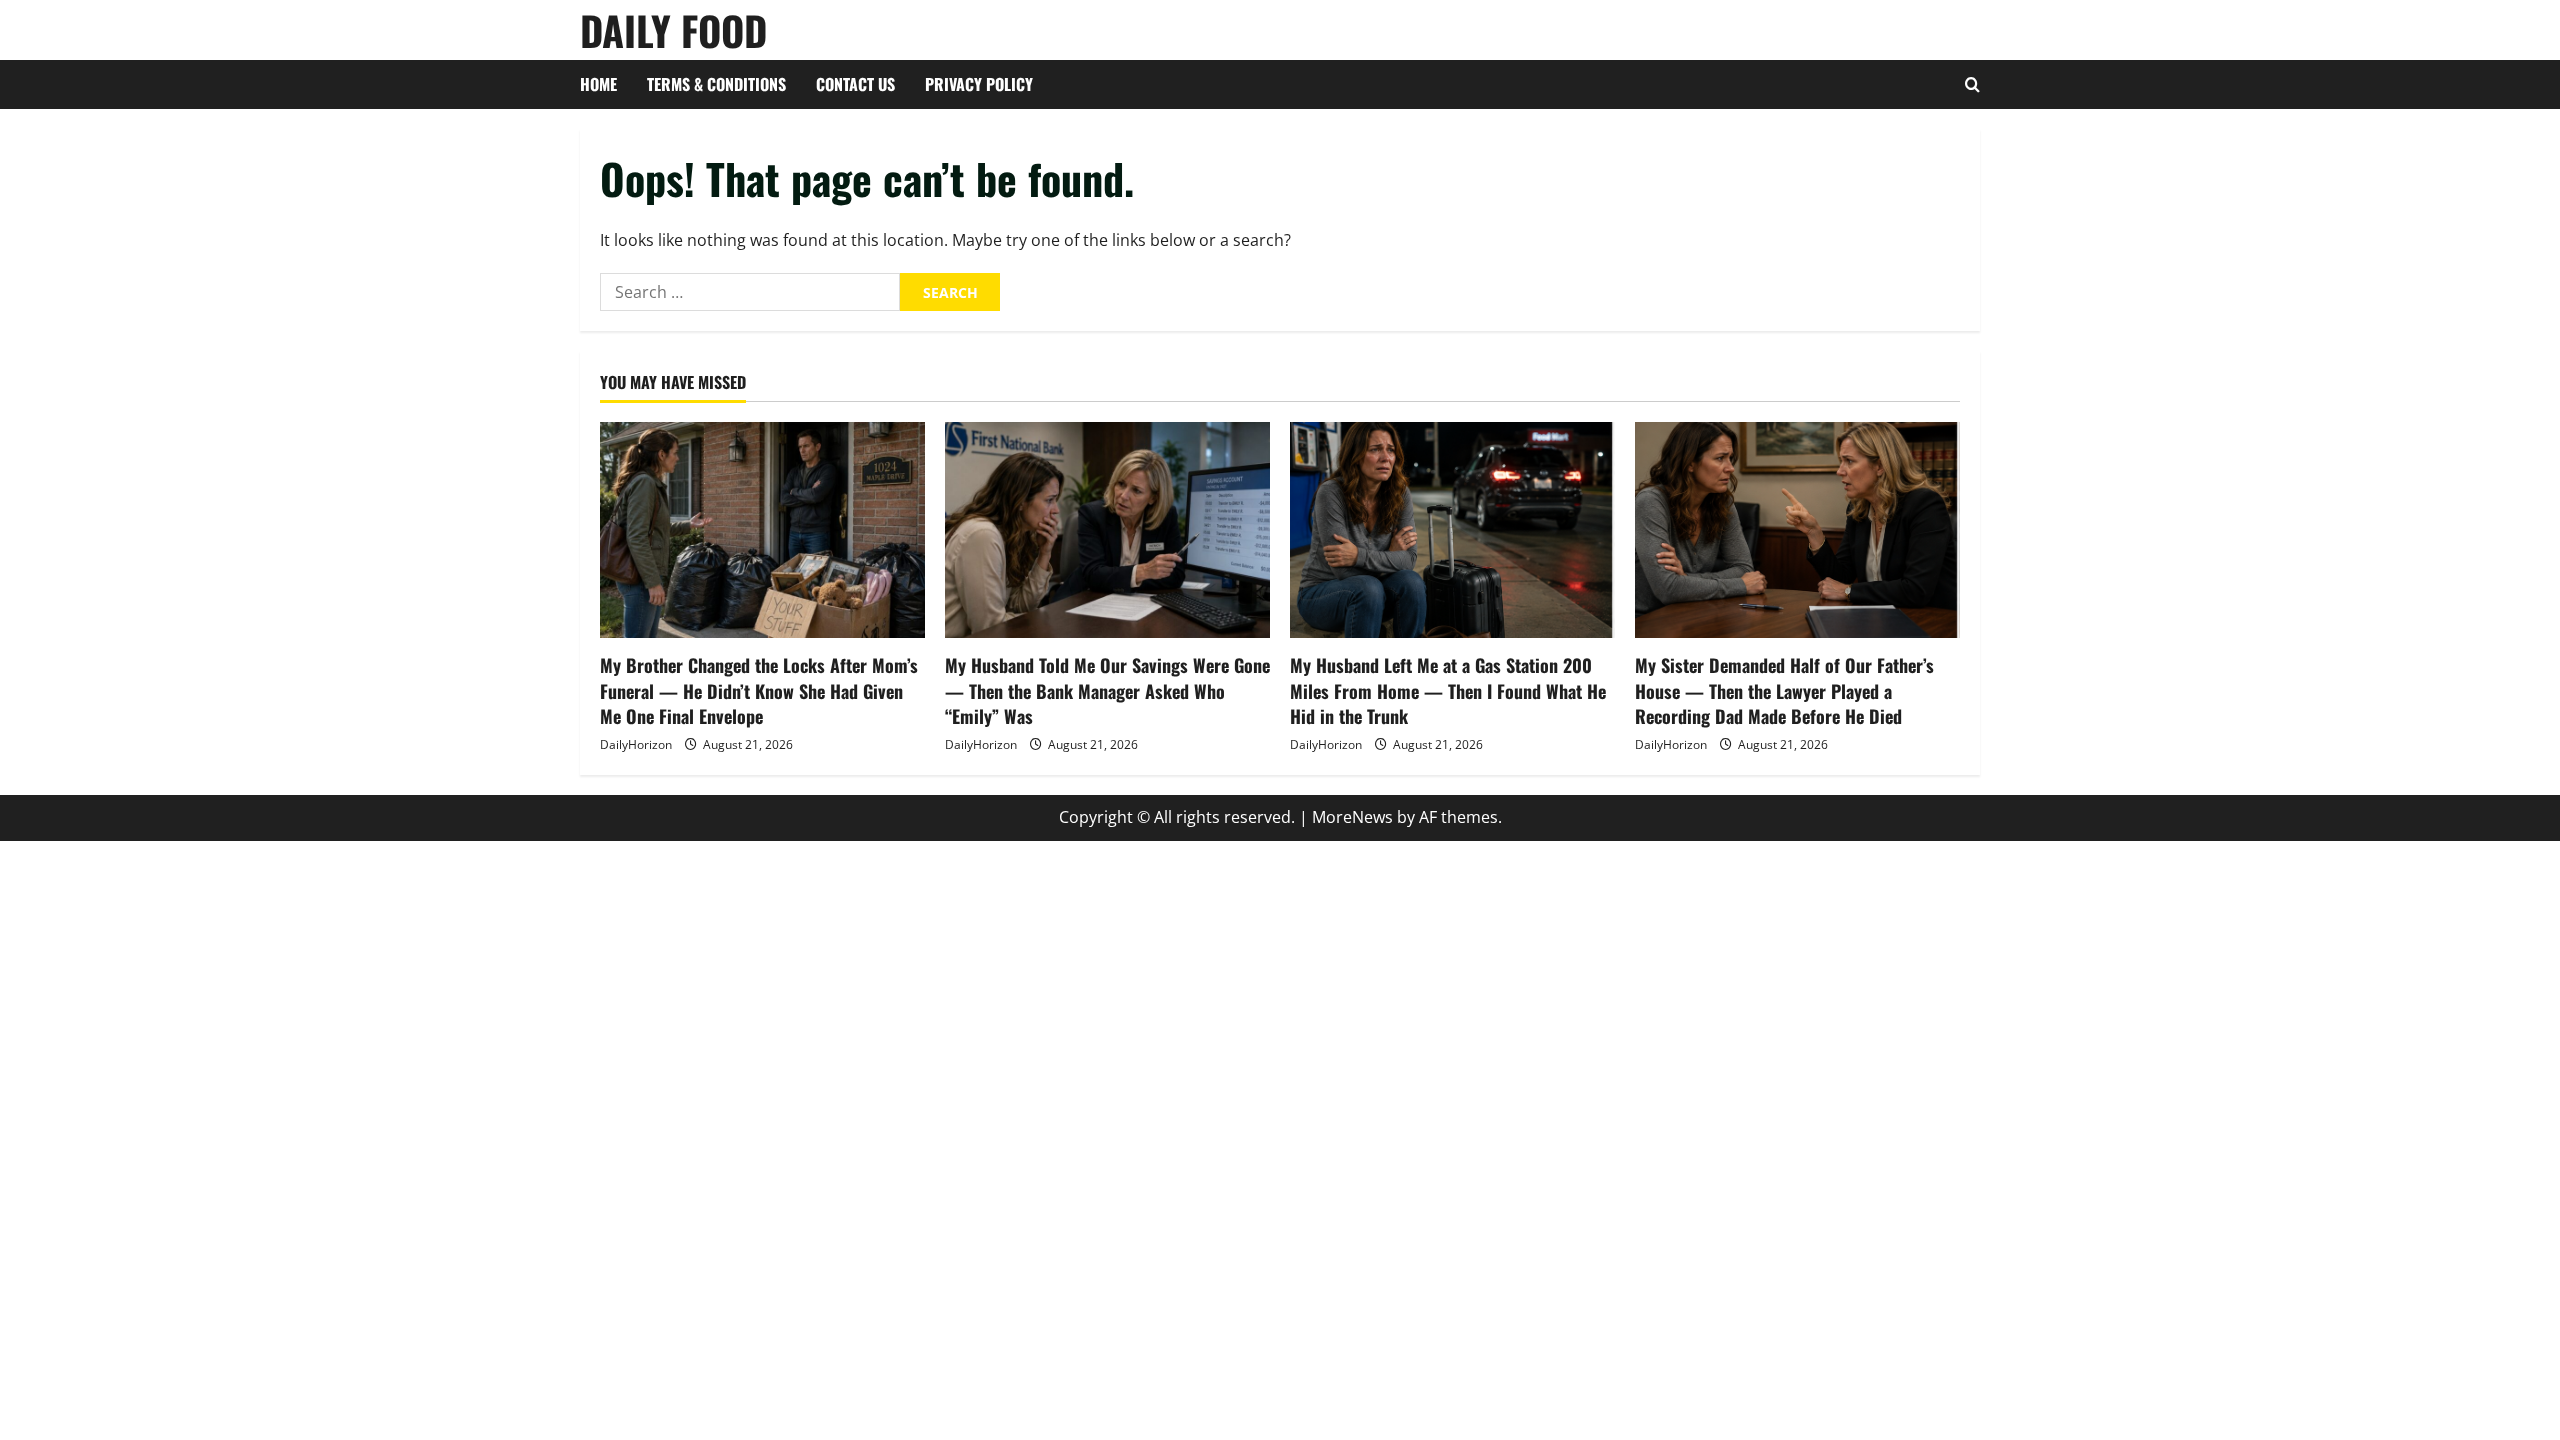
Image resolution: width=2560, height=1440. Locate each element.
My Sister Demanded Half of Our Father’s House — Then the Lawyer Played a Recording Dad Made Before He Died (1784, 690)
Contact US (855, 84)
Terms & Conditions (716, 84)
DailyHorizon (636, 744)
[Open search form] (1972, 84)
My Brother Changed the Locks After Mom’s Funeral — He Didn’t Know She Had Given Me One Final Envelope (759, 690)
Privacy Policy (979, 84)
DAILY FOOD (673, 30)
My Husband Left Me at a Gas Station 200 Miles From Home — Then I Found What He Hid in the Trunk (1448, 690)
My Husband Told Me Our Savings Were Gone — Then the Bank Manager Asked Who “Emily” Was (1107, 690)
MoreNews (1352, 817)
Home (598, 84)
